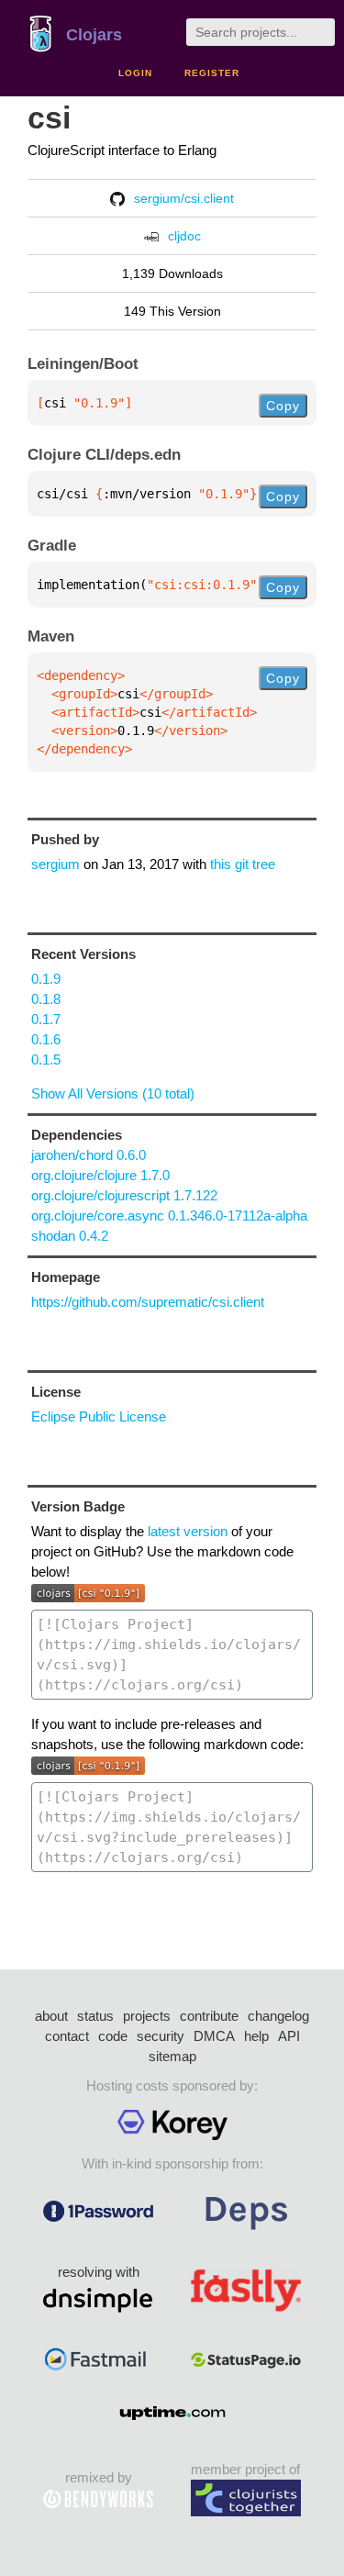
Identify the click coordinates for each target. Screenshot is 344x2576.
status (95, 2016)
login (135, 73)
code (113, 2036)
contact (67, 2036)
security (161, 2036)
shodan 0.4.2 (70, 1236)
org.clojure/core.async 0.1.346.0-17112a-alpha (169, 1216)
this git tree (243, 864)
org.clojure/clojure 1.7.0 (100, 1175)
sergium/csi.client (184, 198)
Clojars (94, 35)
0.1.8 (46, 999)
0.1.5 (46, 1059)
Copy (283, 406)
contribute (209, 2016)
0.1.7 (46, 1019)
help (256, 2036)
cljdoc (184, 236)
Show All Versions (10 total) (113, 1093)
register (212, 73)
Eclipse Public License (99, 1416)
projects (147, 2016)
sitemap (172, 2056)
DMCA (214, 2036)
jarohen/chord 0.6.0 (89, 1155)
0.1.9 (46, 979)
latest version (188, 1531)
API (289, 2036)
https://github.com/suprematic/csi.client (148, 1302)
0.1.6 (46, 1039)
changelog (278, 2016)
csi (49, 118)
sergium (55, 864)
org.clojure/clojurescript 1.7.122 (124, 1195)
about (51, 2016)
